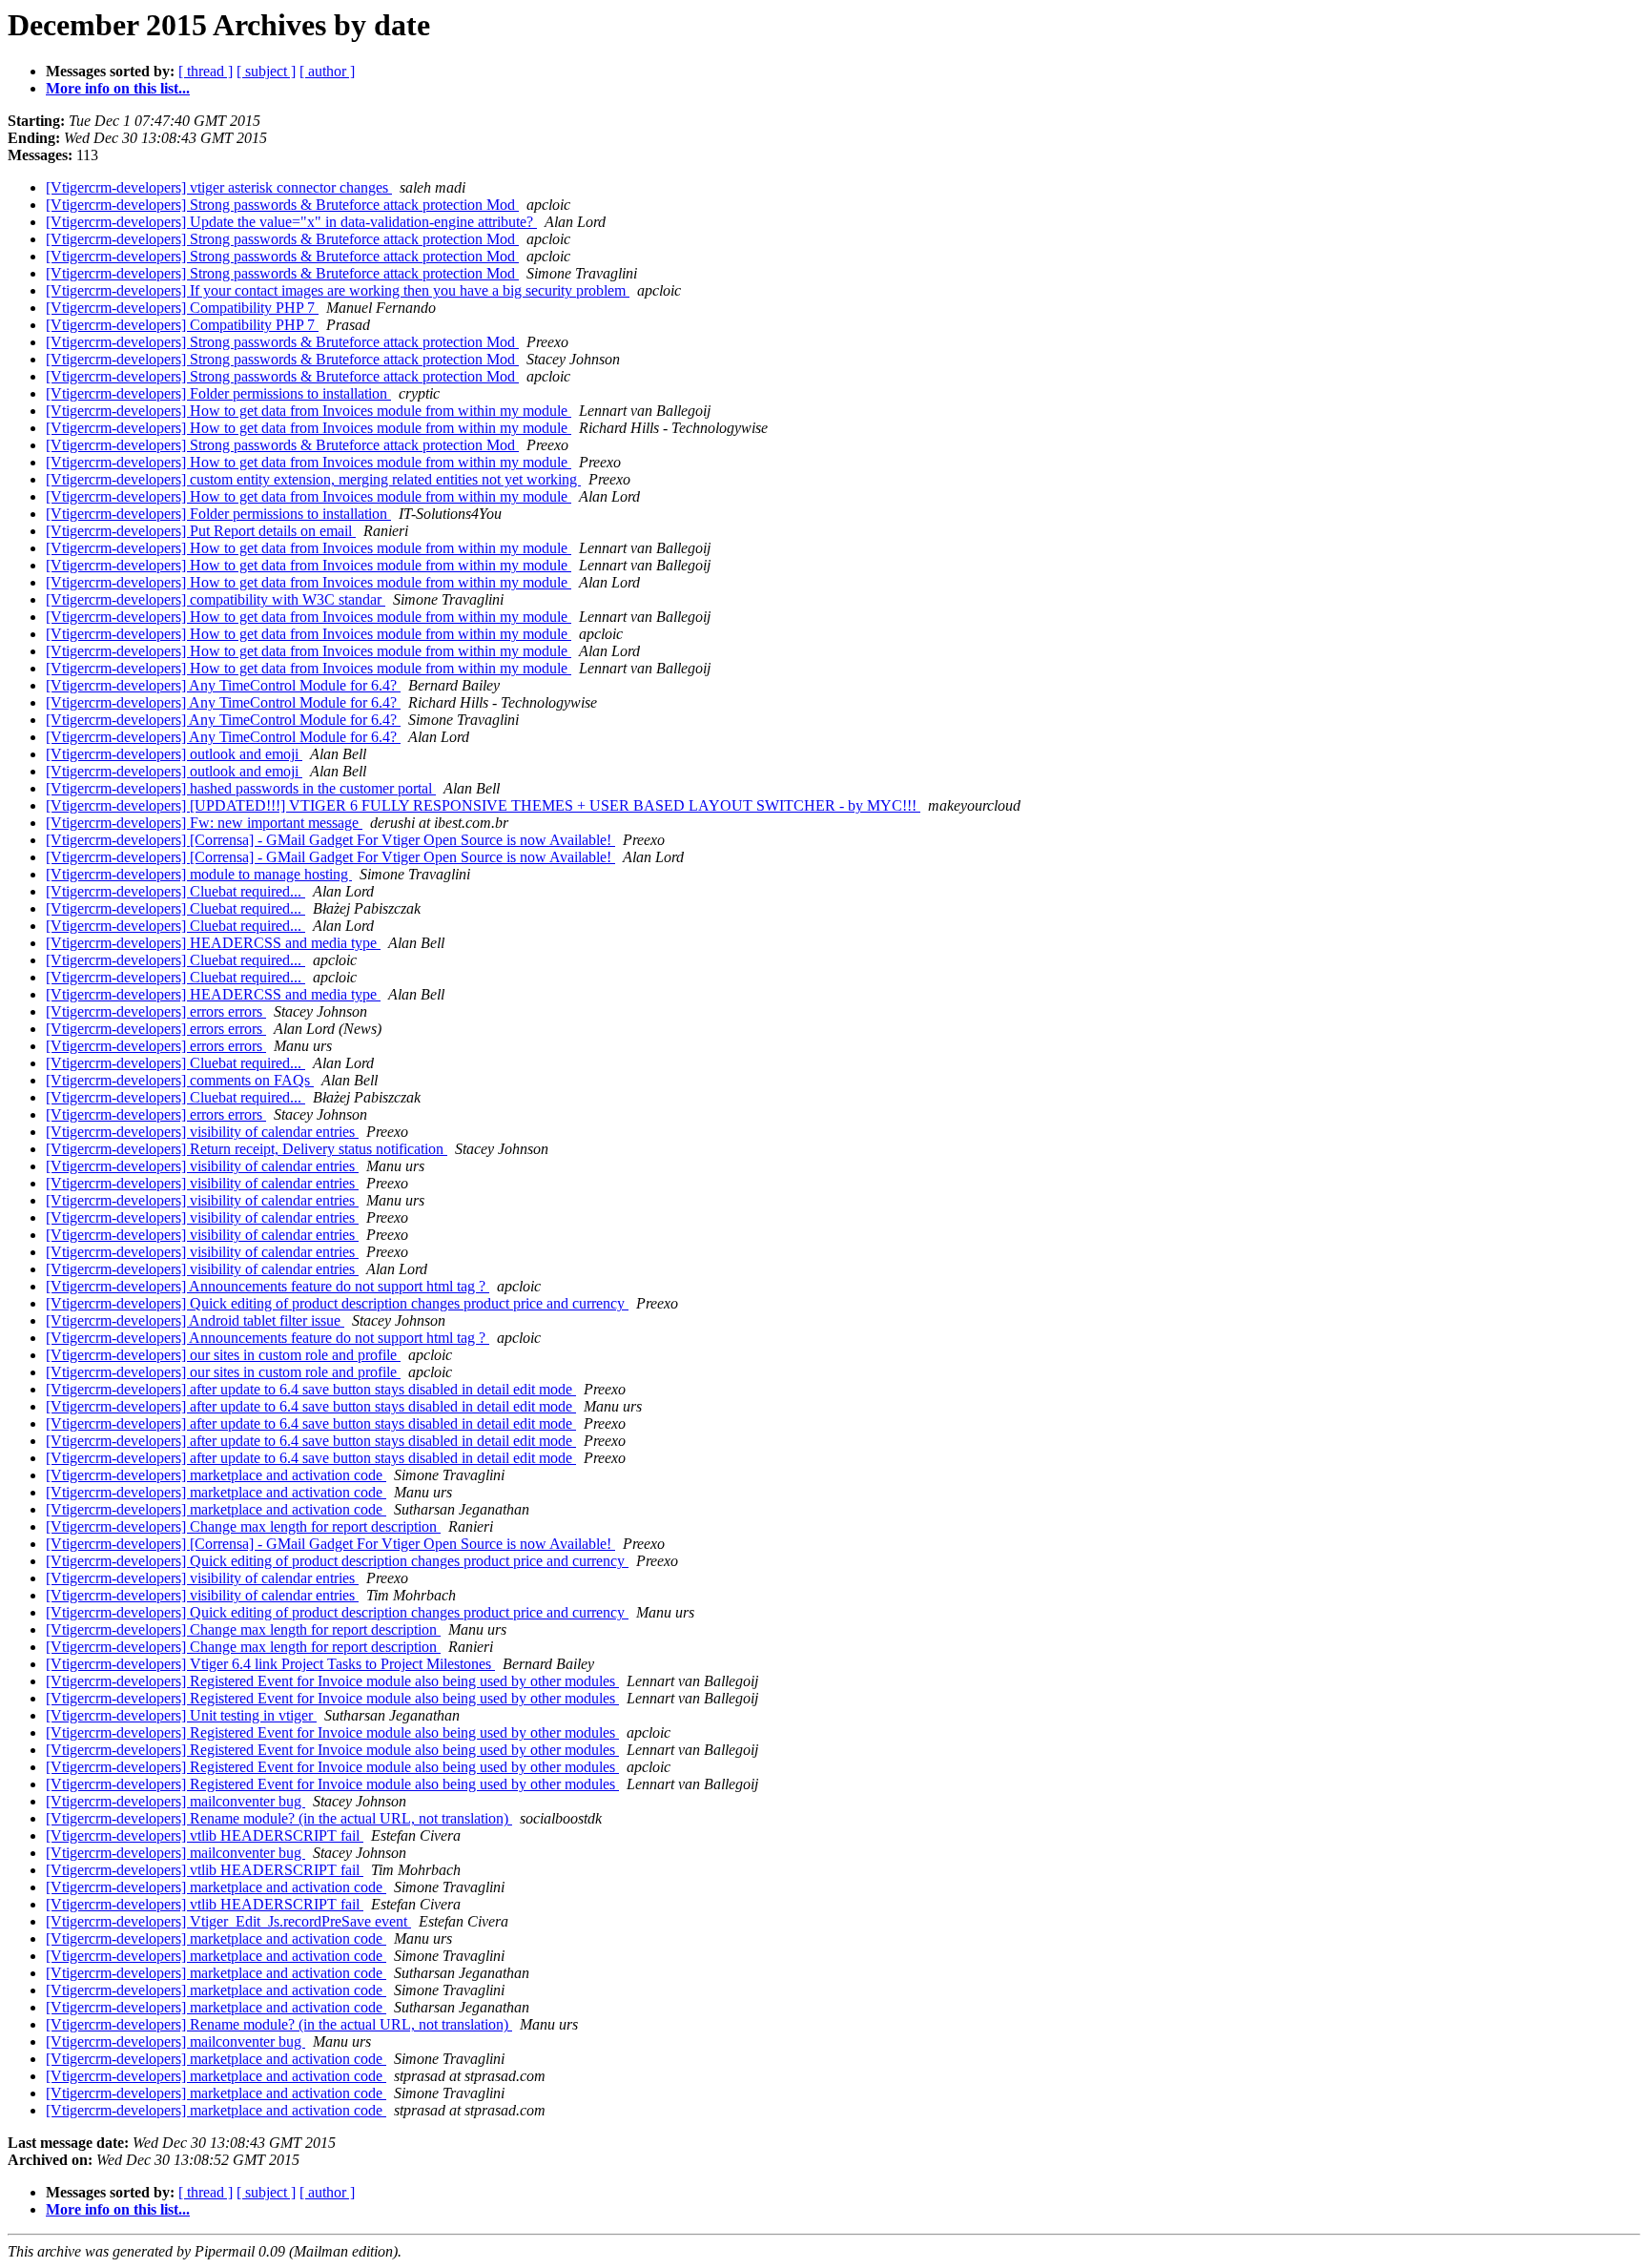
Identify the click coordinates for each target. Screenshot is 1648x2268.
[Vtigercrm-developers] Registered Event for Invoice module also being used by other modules (332, 1681)
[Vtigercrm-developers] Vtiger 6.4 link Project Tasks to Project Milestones (270, 1664)
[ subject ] (266, 71)
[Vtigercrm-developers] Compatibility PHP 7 (182, 308)
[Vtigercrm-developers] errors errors (156, 1011)
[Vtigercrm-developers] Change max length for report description (243, 1526)
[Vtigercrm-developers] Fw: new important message (204, 823)
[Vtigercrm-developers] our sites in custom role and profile (223, 1355)
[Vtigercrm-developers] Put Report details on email (201, 531)
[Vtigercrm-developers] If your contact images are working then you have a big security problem (338, 290)
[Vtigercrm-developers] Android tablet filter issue (195, 1320)
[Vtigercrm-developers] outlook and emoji (174, 754)
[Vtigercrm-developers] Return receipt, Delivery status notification (247, 1149)
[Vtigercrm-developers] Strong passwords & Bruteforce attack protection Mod (282, 205)
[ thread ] (206, 71)
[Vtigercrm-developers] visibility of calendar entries (202, 1132)
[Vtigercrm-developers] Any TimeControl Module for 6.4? (223, 685)
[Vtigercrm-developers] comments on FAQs (180, 1080)
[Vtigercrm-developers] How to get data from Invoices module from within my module (309, 411)
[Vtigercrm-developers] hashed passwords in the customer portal (241, 788)
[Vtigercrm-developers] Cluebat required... (175, 891)
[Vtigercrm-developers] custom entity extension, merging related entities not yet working (313, 479)
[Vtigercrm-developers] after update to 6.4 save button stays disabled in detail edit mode (311, 1389)
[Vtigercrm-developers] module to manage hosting (199, 874)
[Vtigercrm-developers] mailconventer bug (175, 1801)
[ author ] (327, 71)
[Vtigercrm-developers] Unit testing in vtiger (181, 1715)
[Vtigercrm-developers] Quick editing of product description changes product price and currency (337, 1303)
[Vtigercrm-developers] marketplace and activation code (216, 1475)
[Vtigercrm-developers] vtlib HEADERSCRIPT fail (205, 1835)
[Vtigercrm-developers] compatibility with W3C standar (216, 599)
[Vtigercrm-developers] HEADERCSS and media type (213, 943)
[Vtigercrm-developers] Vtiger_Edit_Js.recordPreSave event (228, 1921)
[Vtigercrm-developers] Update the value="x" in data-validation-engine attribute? (291, 222)
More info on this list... (118, 88)
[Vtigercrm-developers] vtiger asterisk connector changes (219, 187)
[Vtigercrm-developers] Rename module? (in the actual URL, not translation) (279, 1818)
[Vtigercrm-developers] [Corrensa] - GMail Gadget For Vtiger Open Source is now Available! (330, 840)
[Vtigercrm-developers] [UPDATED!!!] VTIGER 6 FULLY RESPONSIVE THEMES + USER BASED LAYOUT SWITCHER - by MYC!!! (483, 805)
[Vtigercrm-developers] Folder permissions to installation (218, 393)
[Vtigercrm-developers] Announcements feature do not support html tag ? (268, 1286)
